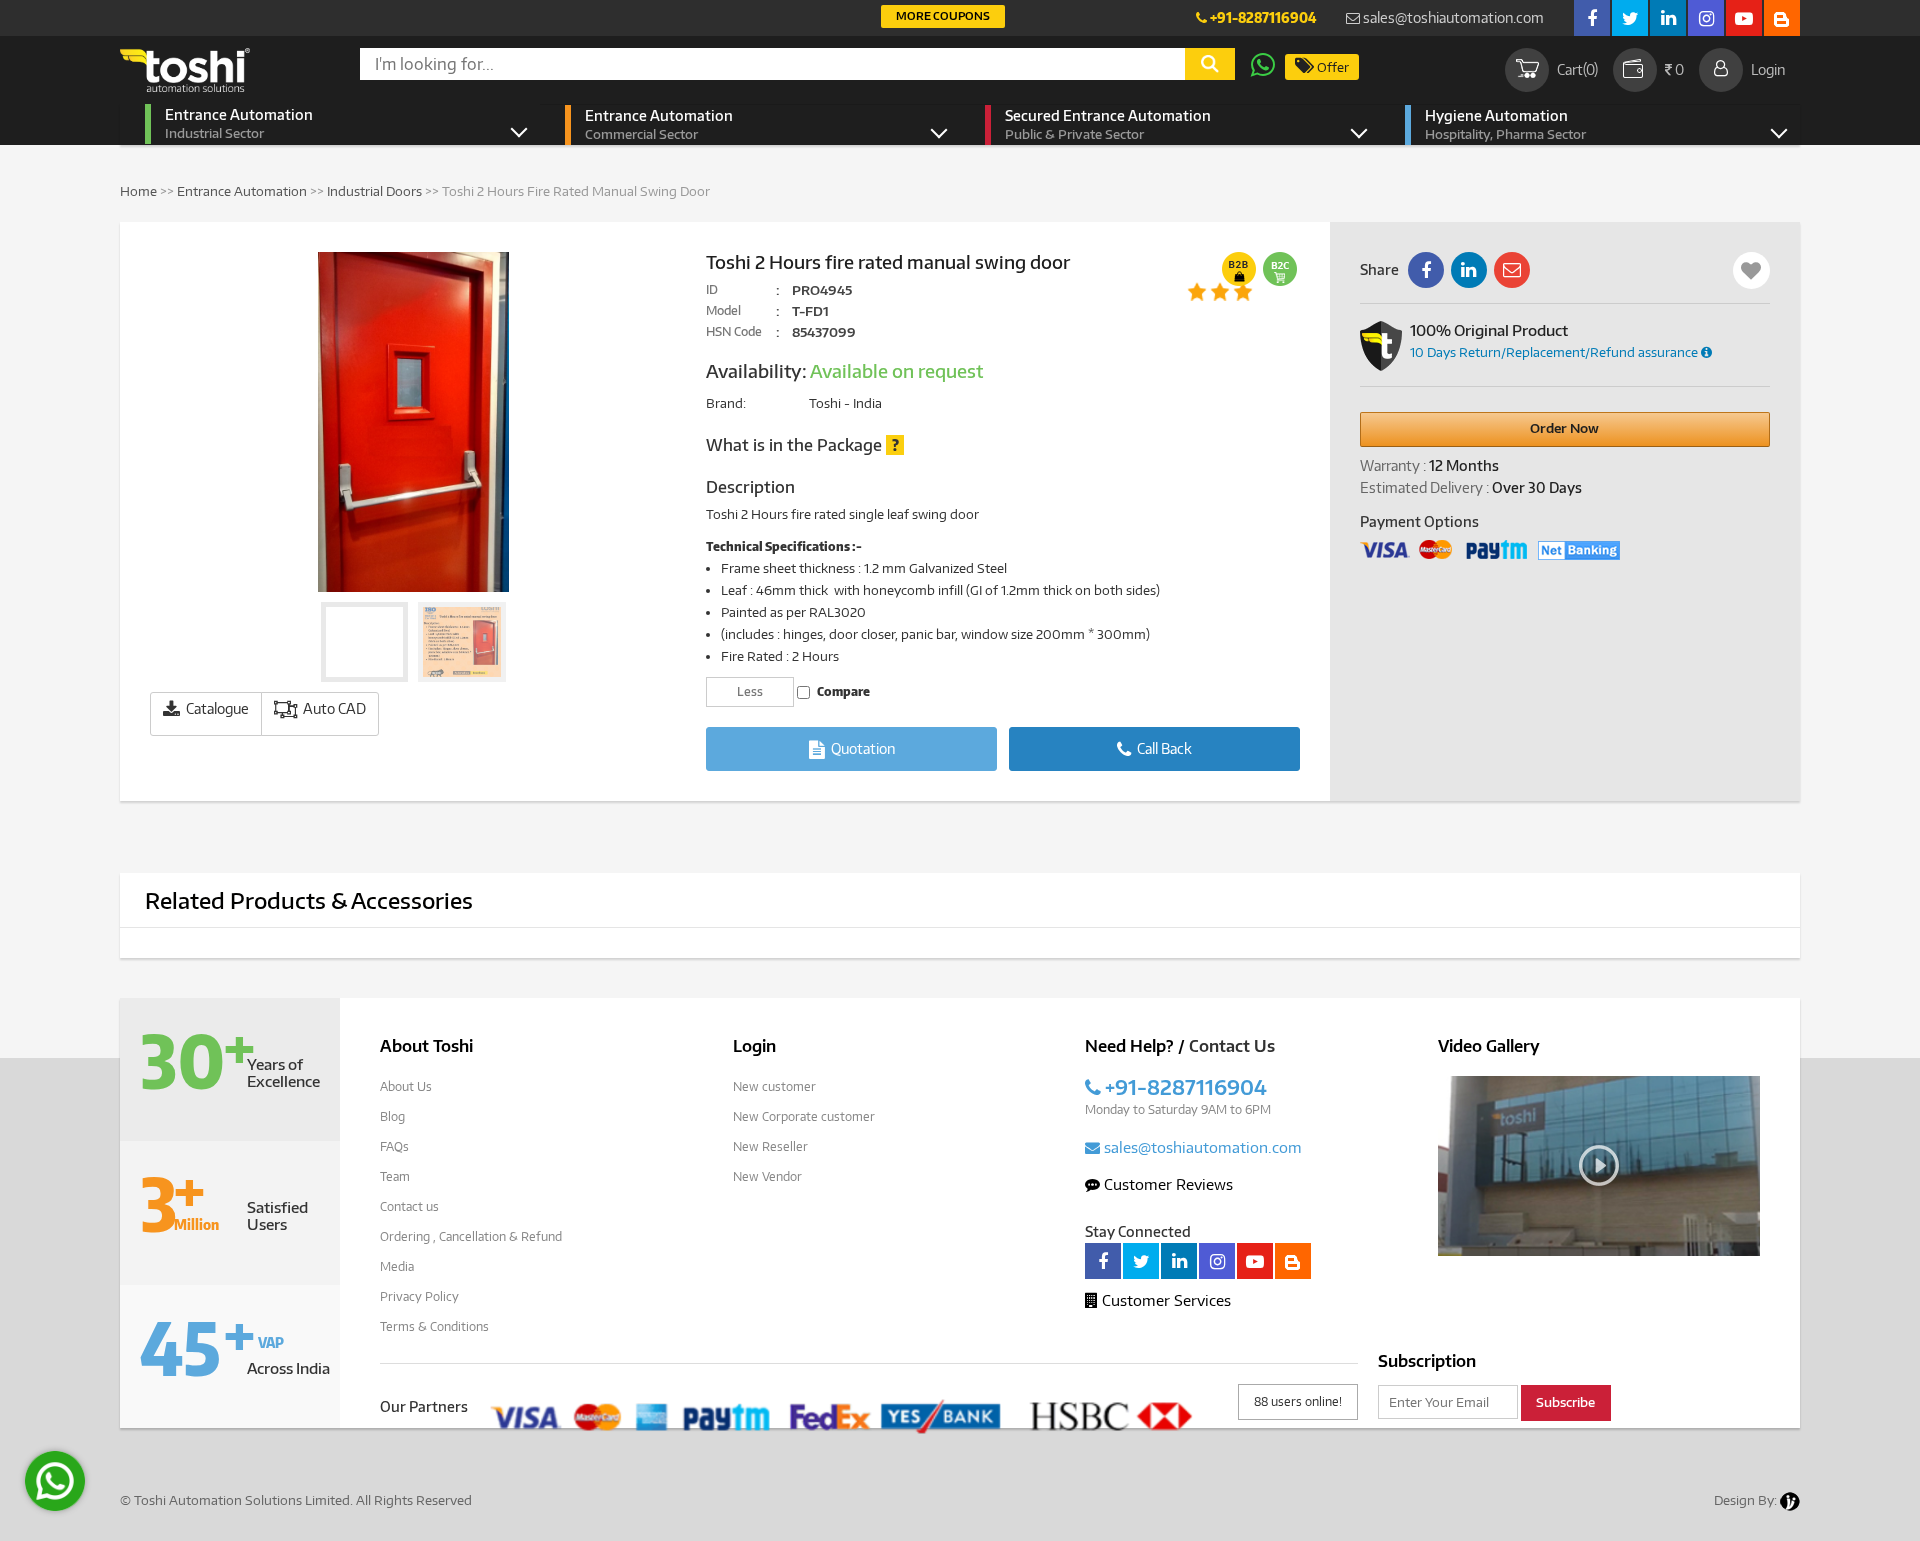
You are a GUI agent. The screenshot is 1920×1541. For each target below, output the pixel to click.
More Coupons (943, 15)
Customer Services (1164, 1300)
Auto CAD (333, 708)
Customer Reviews (1166, 1184)
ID (712, 289)
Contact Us (1232, 1046)
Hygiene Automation (1505, 124)
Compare (842, 691)
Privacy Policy (419, 1296)
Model (723, 310)
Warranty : (1393, 465)
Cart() (1577, 69)
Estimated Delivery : (1424, 487)
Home (138, 191)
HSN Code (734, 331)
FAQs (394, 1146)
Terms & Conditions (434, 1326)
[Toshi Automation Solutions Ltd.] (185, 70)
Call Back (1163, 748)
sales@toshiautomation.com (1452, 17)
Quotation (861, 748)
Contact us (409, 1206)
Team (395, 1176)
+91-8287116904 (1261, 17)
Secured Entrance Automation (1108, 124)
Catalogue (216, 708)
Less (750, 691)
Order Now (1564, 428)
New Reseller (770, 1146)
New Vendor (767, 1176)
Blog (392, 1116)
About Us (406, 1086)
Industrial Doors (374, 191)
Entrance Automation (239, 123)
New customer (774, 1086)
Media (397, 1266)
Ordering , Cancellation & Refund (471, 1236)
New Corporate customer (804, 1116)
